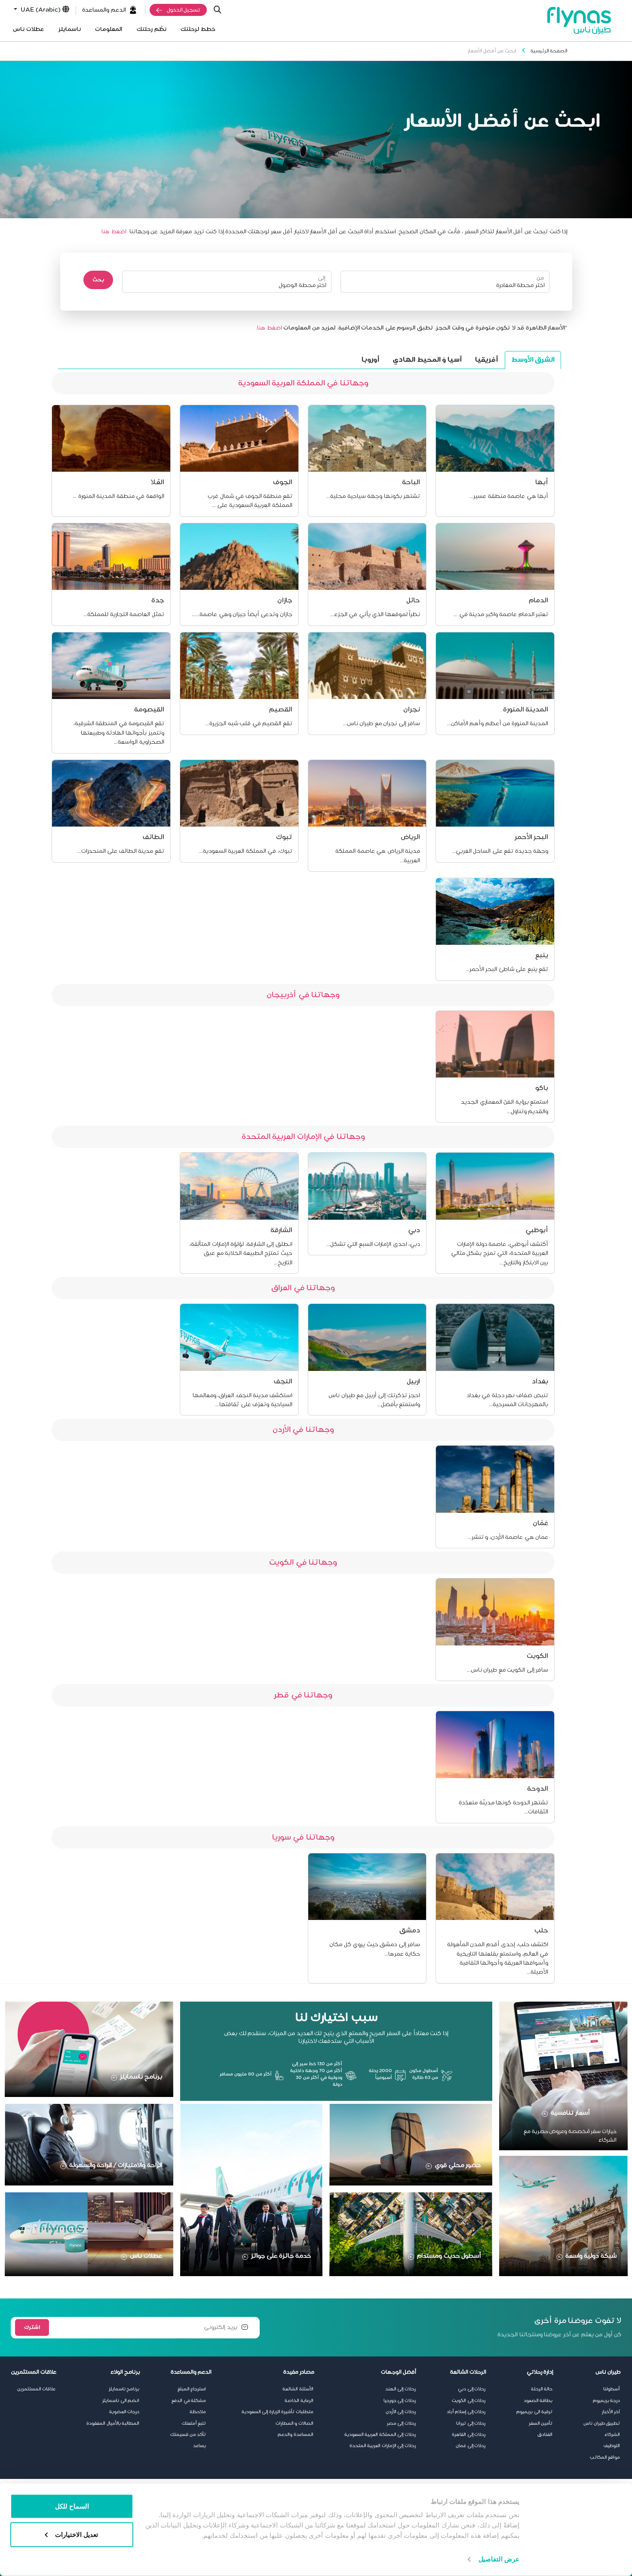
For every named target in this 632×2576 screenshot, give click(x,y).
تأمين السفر (541, 2423)
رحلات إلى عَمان (471, 2446)
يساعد (199, 2446)
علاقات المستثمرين (37, 2389)
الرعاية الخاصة (299, 2401)
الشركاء (612, 2435)
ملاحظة (198, 2412)
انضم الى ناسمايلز (121, 2401)
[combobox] (450, 285)
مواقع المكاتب (605, 2457)
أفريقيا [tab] (487, 360)
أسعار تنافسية (571, 2113)
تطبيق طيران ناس (602, 2423)
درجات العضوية (124, 2412)
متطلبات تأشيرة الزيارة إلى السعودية (278, 2412)
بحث (98, 280)
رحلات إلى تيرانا (471, 2423)
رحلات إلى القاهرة (469, 2435)
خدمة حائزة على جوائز (281, 2256)
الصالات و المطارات (295, 2423)
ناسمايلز (70, 29)
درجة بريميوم (607, 2401)
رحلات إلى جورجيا (400, 2401)
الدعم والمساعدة (104, 10)
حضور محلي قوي (458, 2165)
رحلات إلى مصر (401, 2423)
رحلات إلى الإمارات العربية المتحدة (383, 2446)
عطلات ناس (28, 29)
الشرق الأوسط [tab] (533, 360)
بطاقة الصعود (538, 2401)
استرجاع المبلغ (192, 2389)
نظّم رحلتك (152, 29)
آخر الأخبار (611, 2412)
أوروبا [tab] (371, 360)
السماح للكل (72, 2506)
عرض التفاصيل (499, 2559)
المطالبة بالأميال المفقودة (113, 2423)
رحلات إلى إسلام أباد (466, 2412)
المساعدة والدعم (296, 2435)
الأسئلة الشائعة (298, 2389)
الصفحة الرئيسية (549, 51)
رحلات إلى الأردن (401, 2412)
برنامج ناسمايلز (141, 2077)
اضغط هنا (114, 232)
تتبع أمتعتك (194, 2423)
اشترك (32, 2327)
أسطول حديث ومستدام (449, 2256)
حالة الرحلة (542, 2389)
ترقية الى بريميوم (534, 2412)
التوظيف (612, 2446)
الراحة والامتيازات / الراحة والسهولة (116, 2165)
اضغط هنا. (269, 328)
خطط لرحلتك (198, 29)
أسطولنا (612, 2389)
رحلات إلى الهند (400, 2389)
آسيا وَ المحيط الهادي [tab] (427, 360)
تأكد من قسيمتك (188, 2435)
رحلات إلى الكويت (469, 2401)
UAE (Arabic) (40, 10)
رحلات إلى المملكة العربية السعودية (380, 2435)
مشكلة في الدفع (189, 2401)
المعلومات (109, 29)
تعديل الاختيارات (77, 2534)
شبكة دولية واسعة (591, 2256)
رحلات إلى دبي (472, 2389)
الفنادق (545, 2435)
